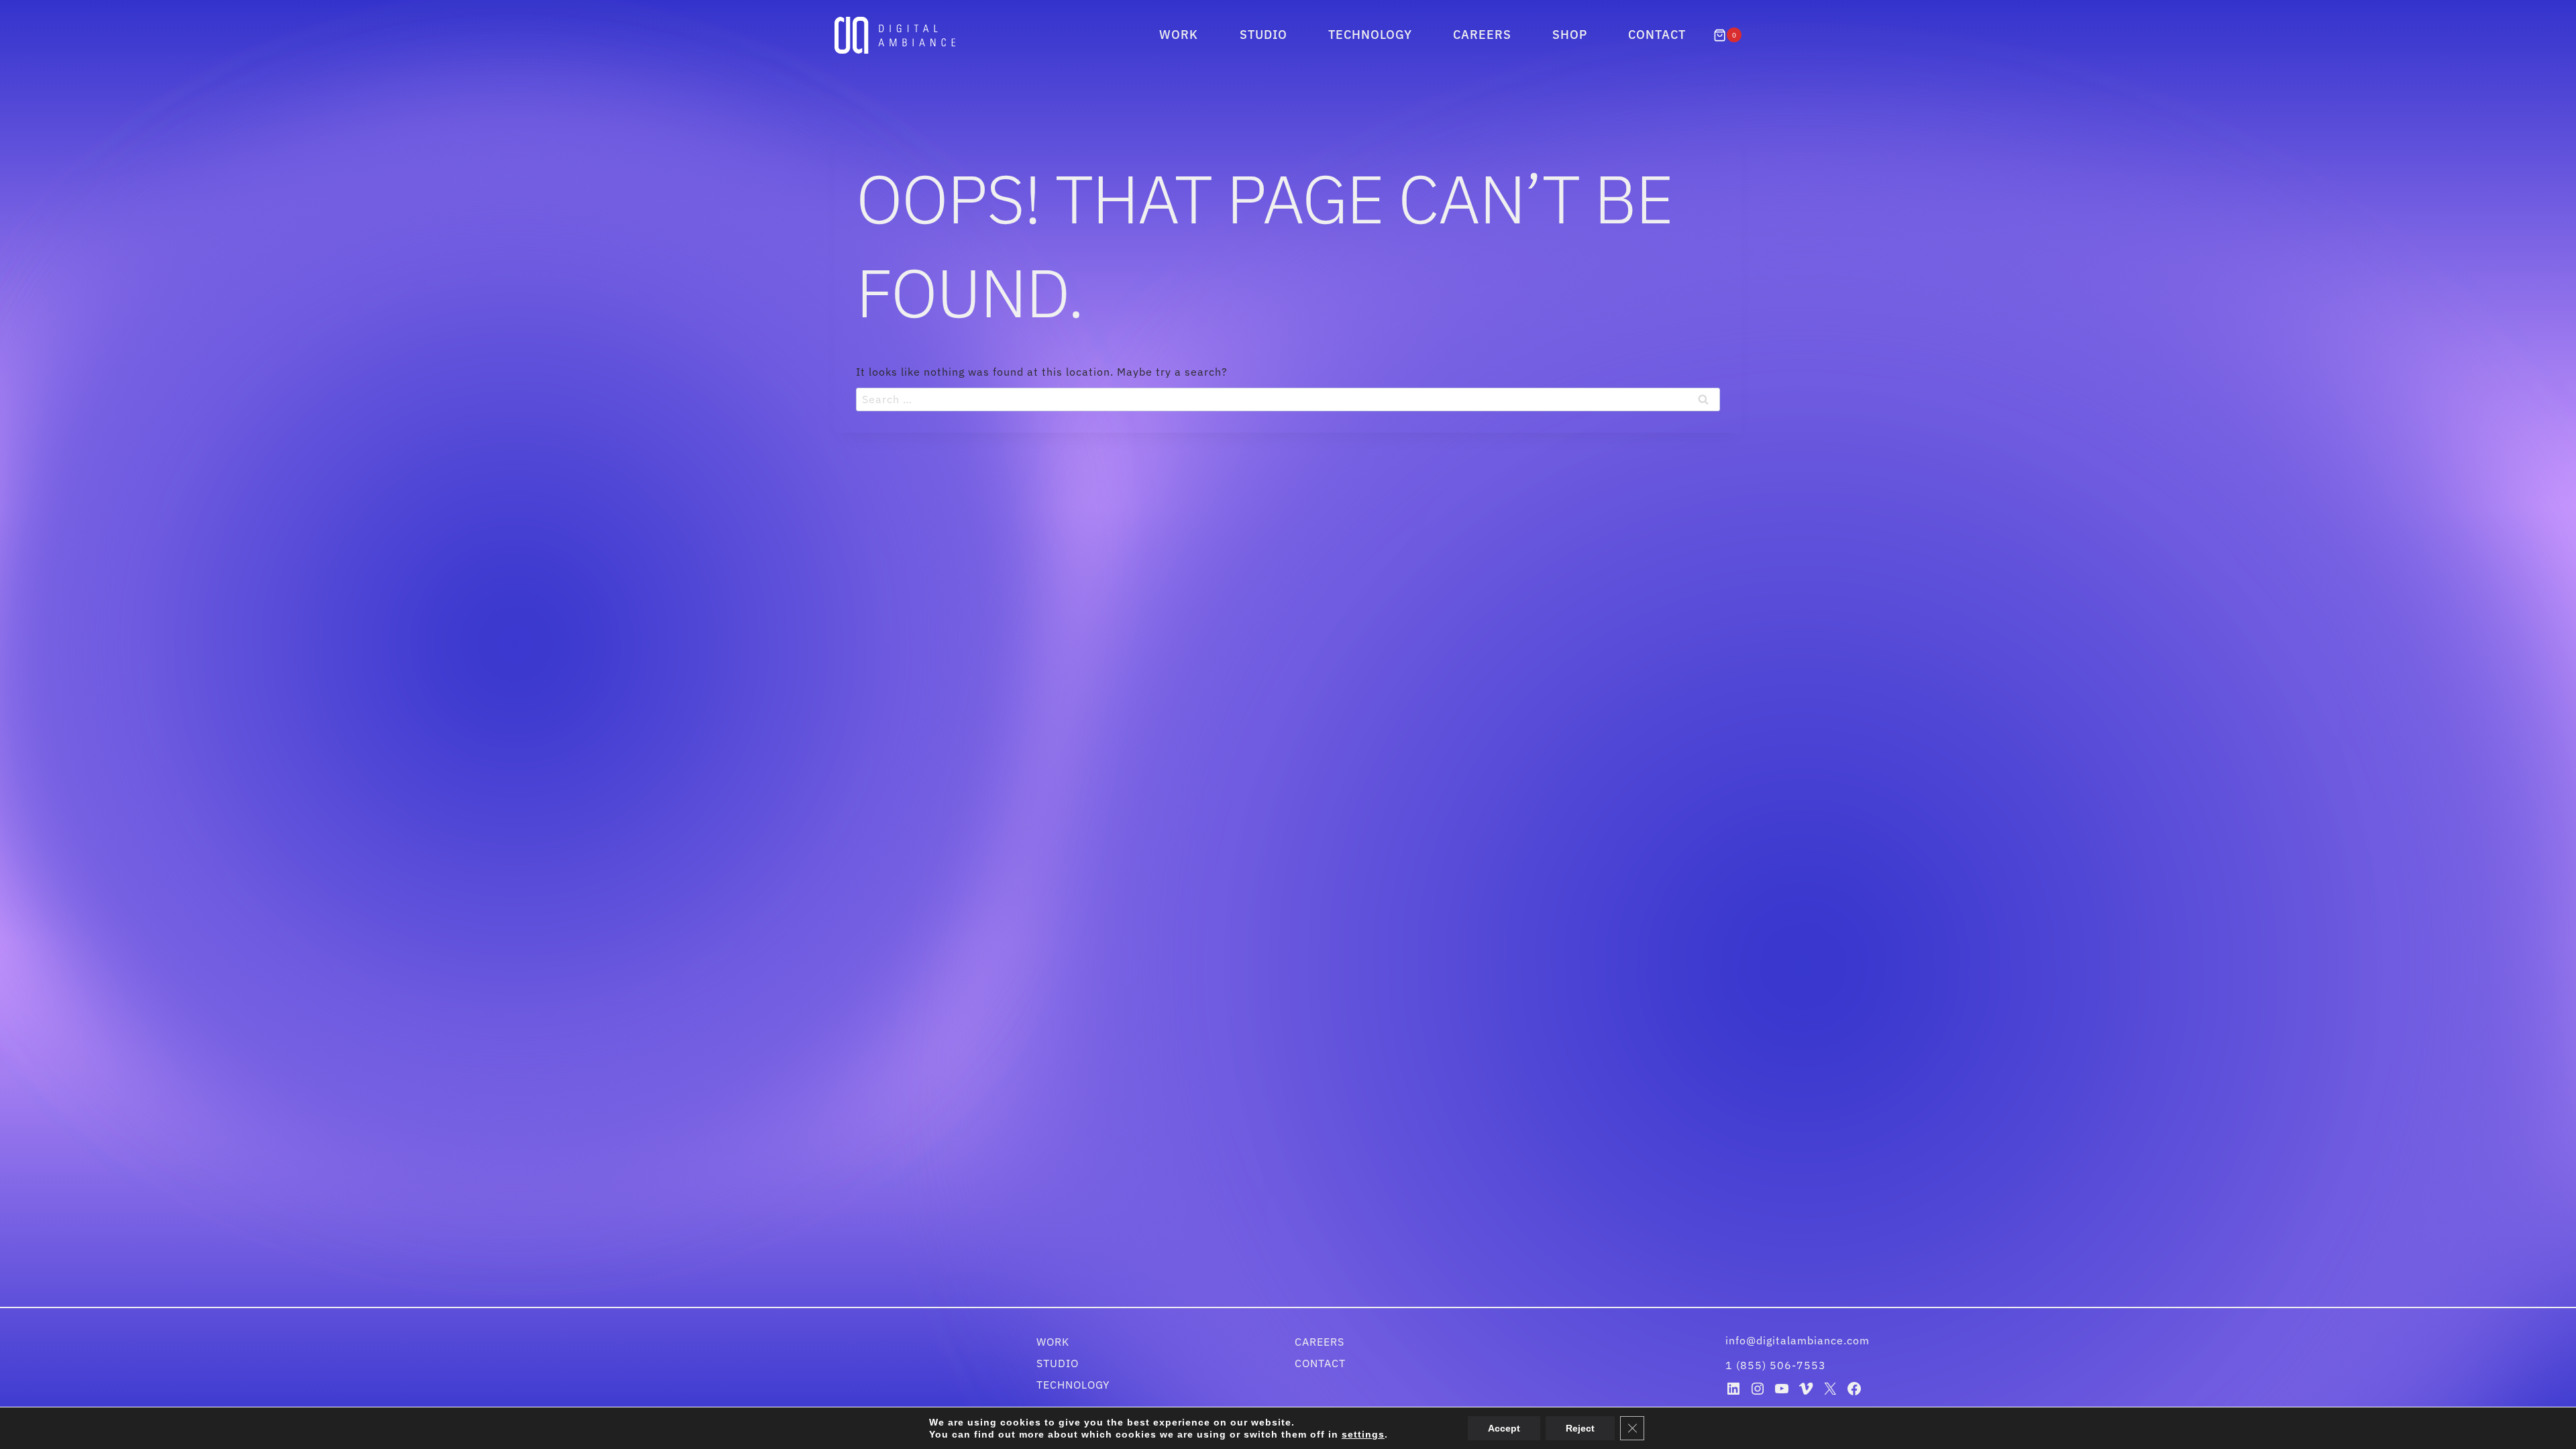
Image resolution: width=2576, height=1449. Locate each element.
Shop (1570, 35)
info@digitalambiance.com (1799, 1340)
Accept (1493, 1428)
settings (1355, 1434)
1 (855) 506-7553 (1776, 1365)
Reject (1566, 1428)
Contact (1657, 35)
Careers (1482, 35)
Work (1179, 35)
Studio (1264, 35)
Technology (1370, 35)
